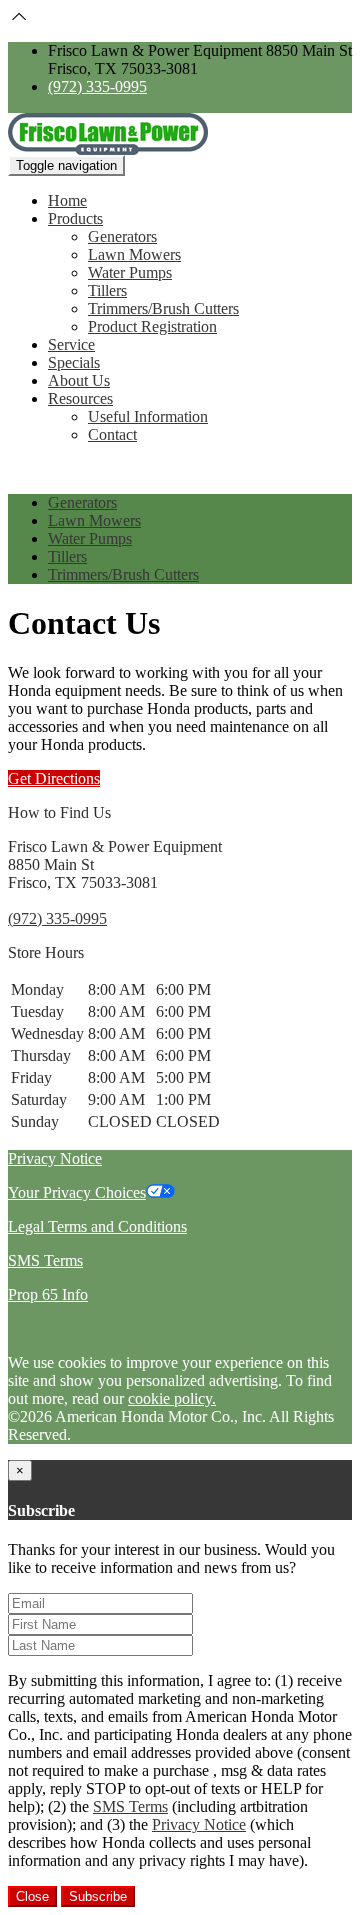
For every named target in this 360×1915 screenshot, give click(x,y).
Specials (74, 362)
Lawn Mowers (134, 254)
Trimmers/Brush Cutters (163, 308)
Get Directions (54, 778)
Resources (80, 398)
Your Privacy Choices (77, 1192)
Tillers (107, 290)
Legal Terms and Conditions (97, 1226)
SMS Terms (45, 1260)
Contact (112, 434)
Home (67, 200)
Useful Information (148, 416)
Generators (122, 236)
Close (32, 1896)
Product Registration (152, 326)
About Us (79, 380)
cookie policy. (172, 1398)
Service (71, 344)
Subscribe (98, 1896)
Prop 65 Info (48, 1294)
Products (75, 218)
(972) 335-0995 (97, 86)
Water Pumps (130, 272)
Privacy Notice (55, 1158)
